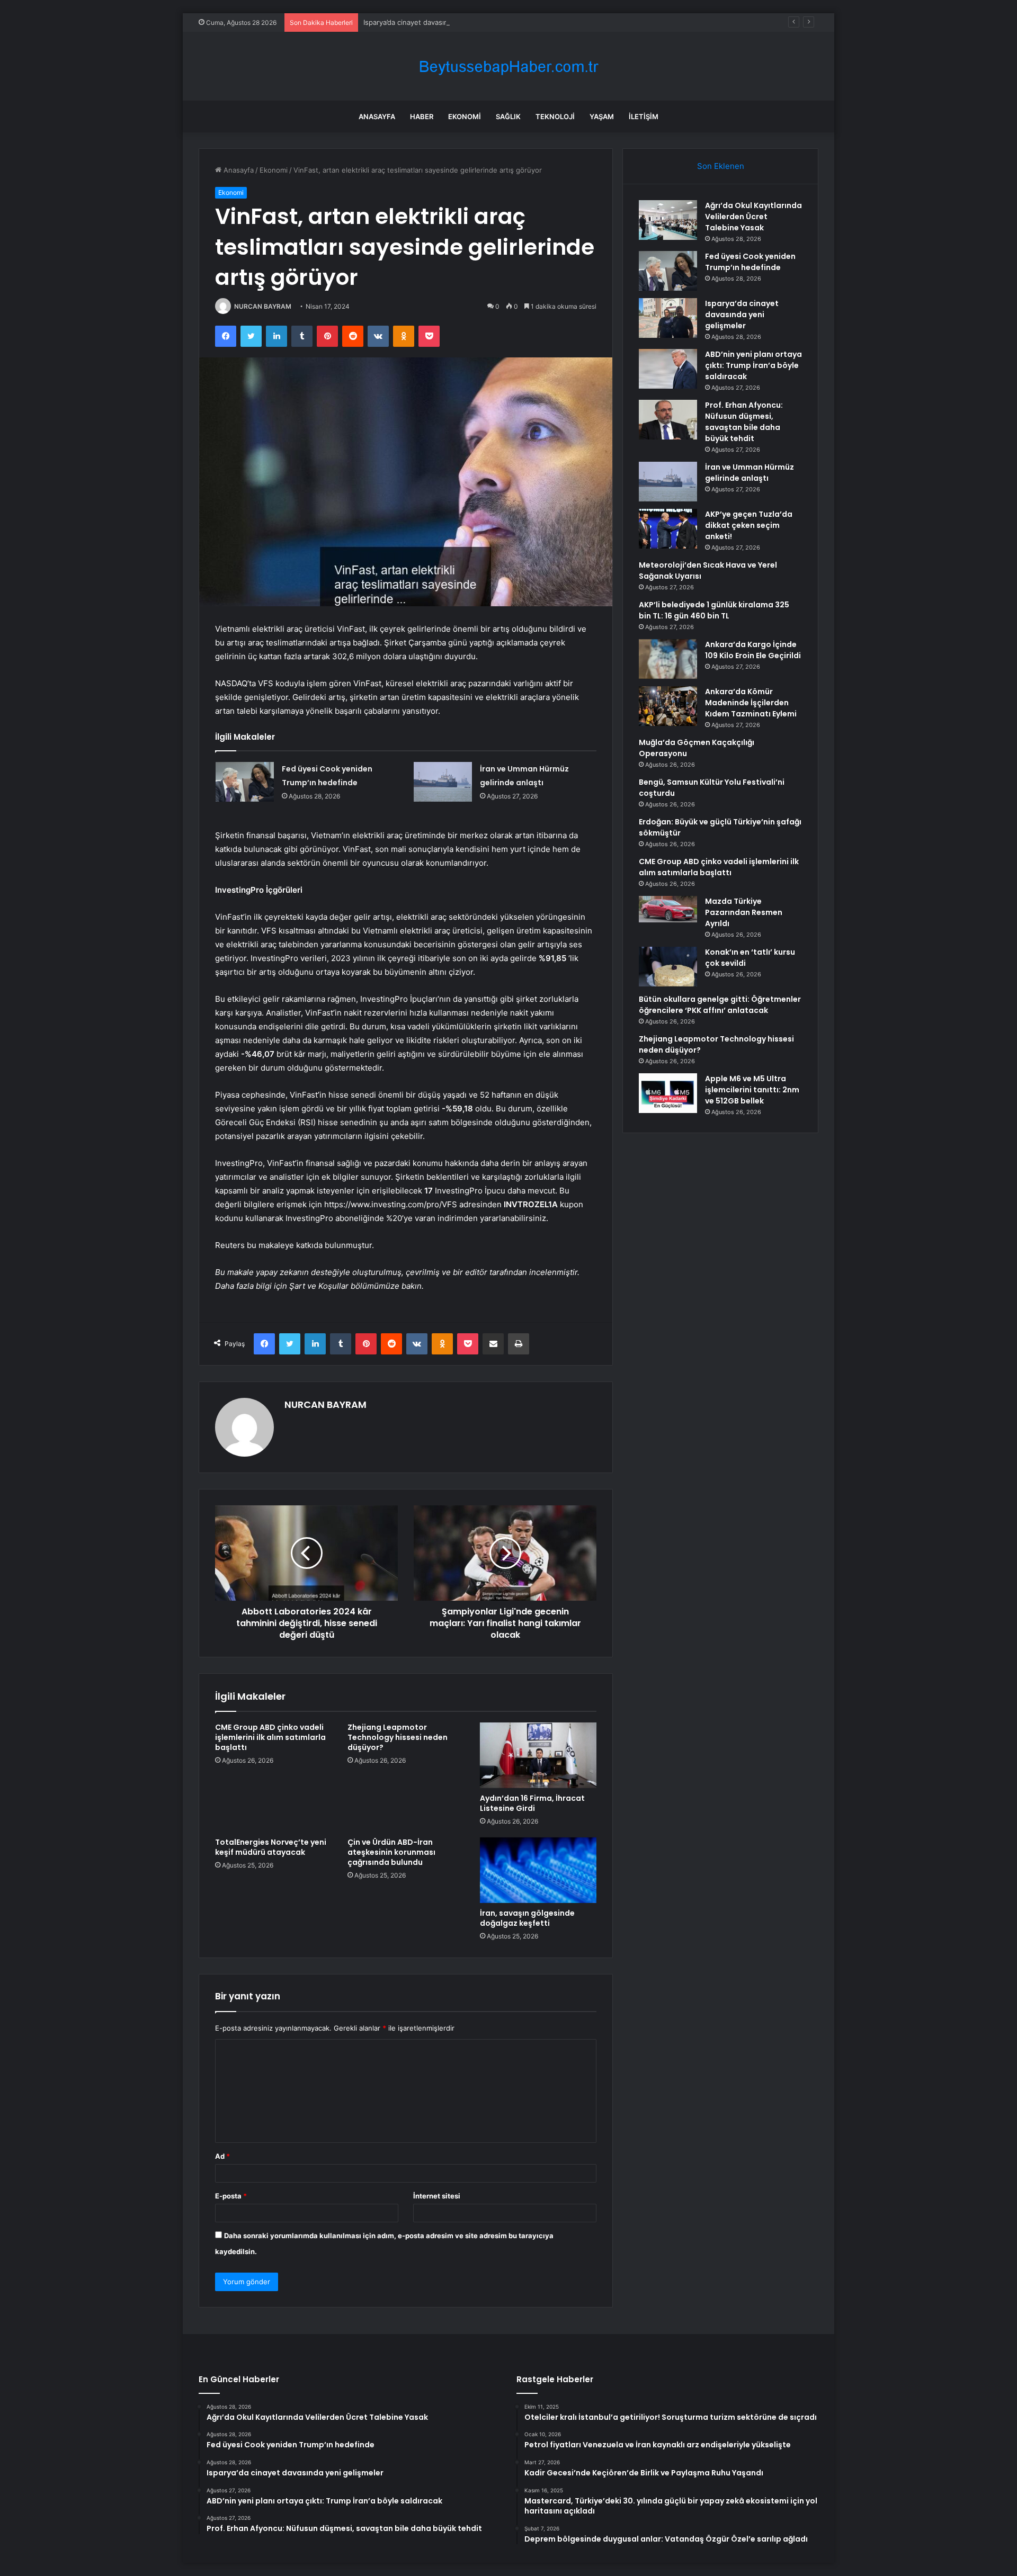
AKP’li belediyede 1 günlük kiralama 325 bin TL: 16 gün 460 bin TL (714, 610)
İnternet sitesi (437, 2196)
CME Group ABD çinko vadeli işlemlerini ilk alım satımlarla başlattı (270, 1737)
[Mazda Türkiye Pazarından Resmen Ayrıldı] (668, 909)
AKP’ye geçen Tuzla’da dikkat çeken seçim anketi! (749, 525)
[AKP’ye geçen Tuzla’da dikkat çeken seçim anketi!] (668, 529)
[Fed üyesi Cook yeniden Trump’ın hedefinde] (245, 782)
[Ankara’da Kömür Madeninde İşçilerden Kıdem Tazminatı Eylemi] (668, 706)
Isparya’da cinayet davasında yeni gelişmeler (436, 22)
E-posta (231, 2196)
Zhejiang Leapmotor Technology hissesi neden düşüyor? (398, 1737)
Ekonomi (465, 116)
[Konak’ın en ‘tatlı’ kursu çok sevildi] (668, 967)
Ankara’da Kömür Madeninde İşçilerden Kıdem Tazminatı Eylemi (751, 703)
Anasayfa (377, 116)
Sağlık (508, 116)
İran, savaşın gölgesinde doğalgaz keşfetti (527, 1918)
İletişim (644, 116)
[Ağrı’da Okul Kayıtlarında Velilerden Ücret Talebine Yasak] (668, 220)
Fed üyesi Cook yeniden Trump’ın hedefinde (750, 262)
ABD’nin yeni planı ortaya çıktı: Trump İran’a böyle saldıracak (753, 365)
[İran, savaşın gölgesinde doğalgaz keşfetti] (538, 1870)
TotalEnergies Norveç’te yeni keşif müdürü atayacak (271, 1847)
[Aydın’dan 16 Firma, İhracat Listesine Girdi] (538, 1755)
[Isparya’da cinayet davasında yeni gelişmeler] (668, 318)
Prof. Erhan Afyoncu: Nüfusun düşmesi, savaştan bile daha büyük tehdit (744, 422)
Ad (222, 2156)
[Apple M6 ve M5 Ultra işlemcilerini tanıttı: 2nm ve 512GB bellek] (668, 1093)
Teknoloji (555, 116)
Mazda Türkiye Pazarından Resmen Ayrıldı (744, 912)
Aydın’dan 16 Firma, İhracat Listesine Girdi (532, 1803)
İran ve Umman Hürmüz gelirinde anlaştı (750, 473)
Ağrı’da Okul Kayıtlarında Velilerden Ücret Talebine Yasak (753, 217)
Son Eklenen (721, 166)
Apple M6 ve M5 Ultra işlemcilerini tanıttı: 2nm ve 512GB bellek (752, 1090)
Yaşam (602, 116)
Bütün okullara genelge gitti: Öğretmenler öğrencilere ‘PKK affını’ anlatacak (720, 1005)
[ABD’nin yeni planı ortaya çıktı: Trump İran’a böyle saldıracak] (668, 369)
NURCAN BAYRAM (263, 306)
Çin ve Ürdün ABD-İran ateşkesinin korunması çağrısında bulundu (391, 1852)
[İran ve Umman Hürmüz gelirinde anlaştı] (443, 782)
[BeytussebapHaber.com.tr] (508, 66)
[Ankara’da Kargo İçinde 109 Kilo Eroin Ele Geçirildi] (668, 659)
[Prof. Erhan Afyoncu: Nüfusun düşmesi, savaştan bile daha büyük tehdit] (668, 420)
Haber (422, 116)
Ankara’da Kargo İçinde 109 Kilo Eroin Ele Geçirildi (753, 650)
